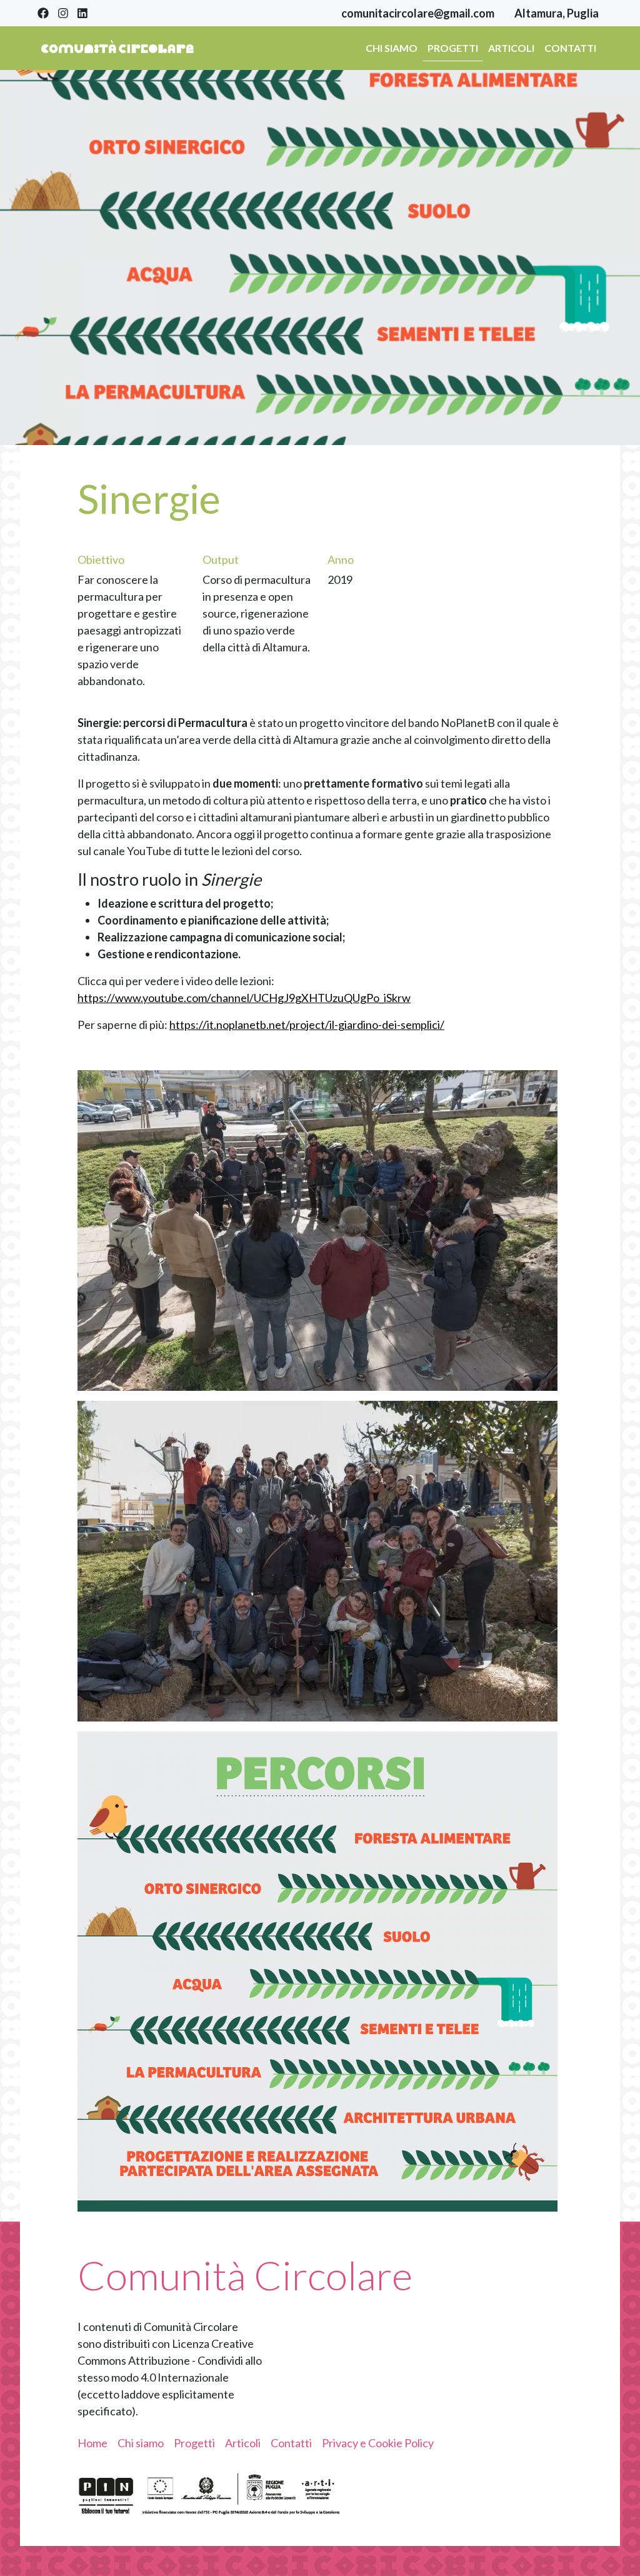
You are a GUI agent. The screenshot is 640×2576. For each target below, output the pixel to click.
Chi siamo (392, 48)
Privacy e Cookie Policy (378, 2443)
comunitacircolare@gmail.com (418, 13)
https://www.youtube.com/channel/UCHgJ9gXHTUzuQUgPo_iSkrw (244, 998)
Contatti (570, 48)
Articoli (511, 48)
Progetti (453, 48)
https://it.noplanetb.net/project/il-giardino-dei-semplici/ (307, 1025)
